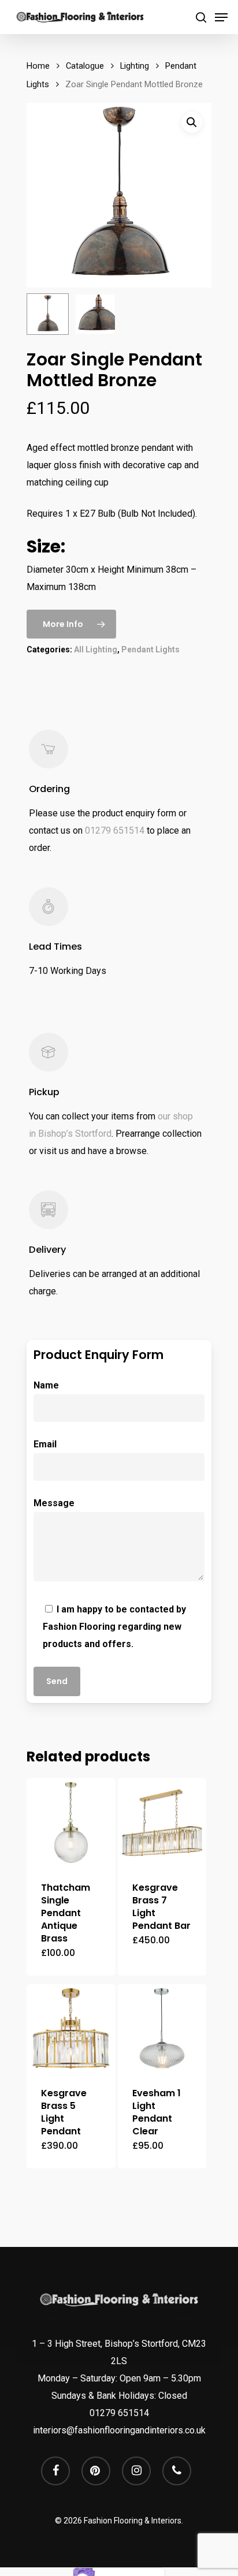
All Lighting (96, 649)
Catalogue (85, 66)
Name (46, 1385)
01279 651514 (115, 830)
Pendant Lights (150, 649)
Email (45, 1444)
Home (38, 66)
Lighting (135, 66)
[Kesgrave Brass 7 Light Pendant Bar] (162, 1823)
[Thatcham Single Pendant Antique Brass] (71, 1823)
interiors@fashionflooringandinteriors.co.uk (119, 2430)
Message (54, 1503)
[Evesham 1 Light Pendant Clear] (162, 2029)
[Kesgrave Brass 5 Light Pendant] (71, 2029)
